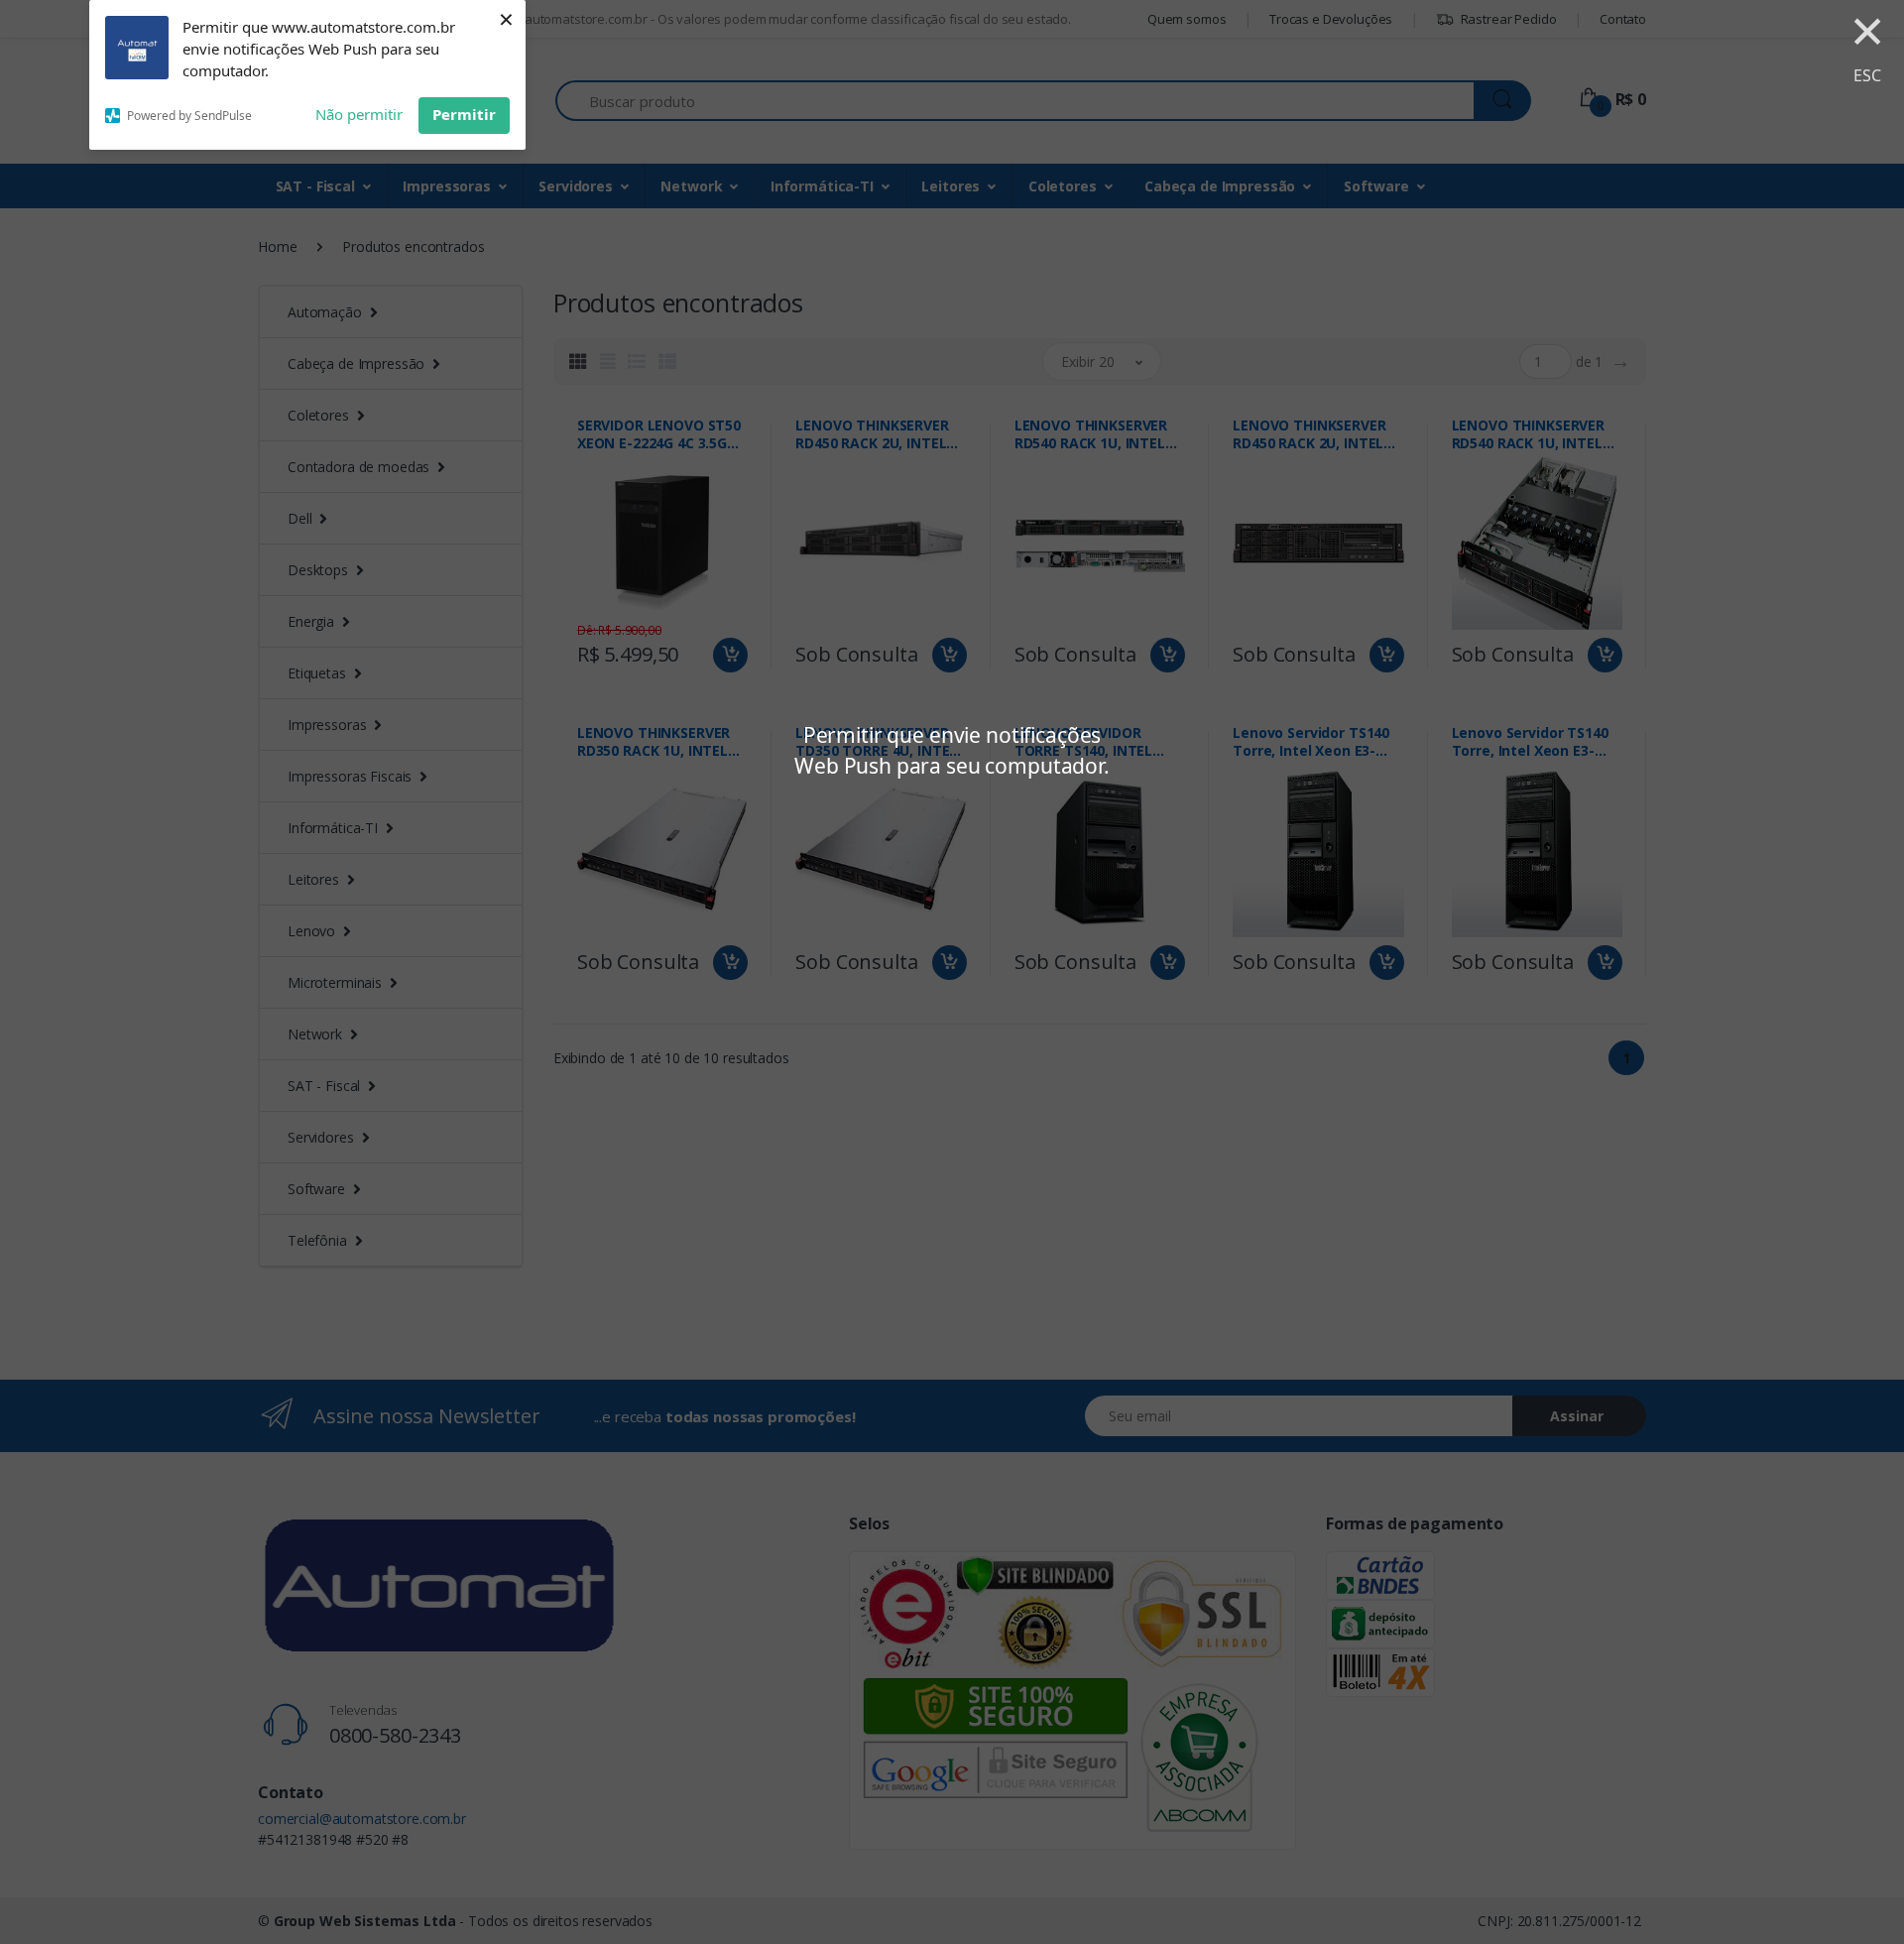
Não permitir (359, 114)
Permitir (464, 114)
